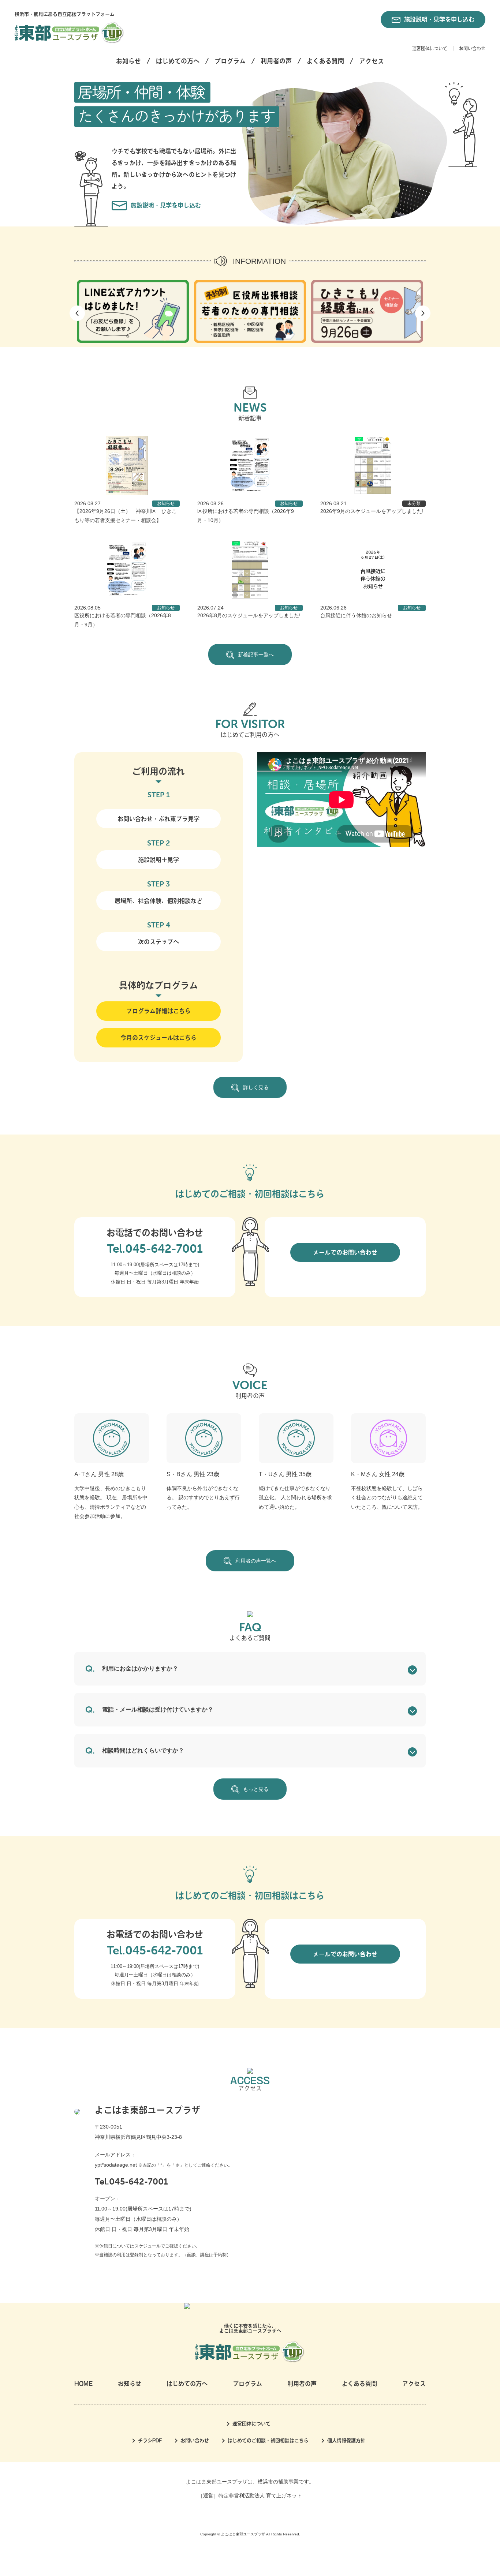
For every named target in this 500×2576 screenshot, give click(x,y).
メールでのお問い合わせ (345, 1252)
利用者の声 (276, 61)
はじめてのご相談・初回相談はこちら (268, 2440)
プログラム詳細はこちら (158, 1011)
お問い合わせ (472, 48)
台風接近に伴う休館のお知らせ (356, 615)
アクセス (372, 61)
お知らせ (128, 61)
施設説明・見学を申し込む (439, 19)
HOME (83, 2384)
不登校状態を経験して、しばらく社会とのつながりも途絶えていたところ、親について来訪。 (387, 1497)
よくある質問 (325, 61)
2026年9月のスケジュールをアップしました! (372, 511)
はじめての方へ (178, 61)
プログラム (230, 61)
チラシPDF (150, 2440)
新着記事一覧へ (256, 655)
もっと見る (256, 1789)
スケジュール (148, 2246)
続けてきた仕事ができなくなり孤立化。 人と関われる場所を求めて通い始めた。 (295, 1497)
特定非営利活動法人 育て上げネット (260, 2496)
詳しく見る (256, 1087)
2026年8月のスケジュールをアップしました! (249, 615)
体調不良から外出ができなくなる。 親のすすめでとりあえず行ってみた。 (203, 1497)
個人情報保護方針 (346, 2440)
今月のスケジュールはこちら (158, 1038)
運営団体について (430, 48)
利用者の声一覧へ (256, 1561)
